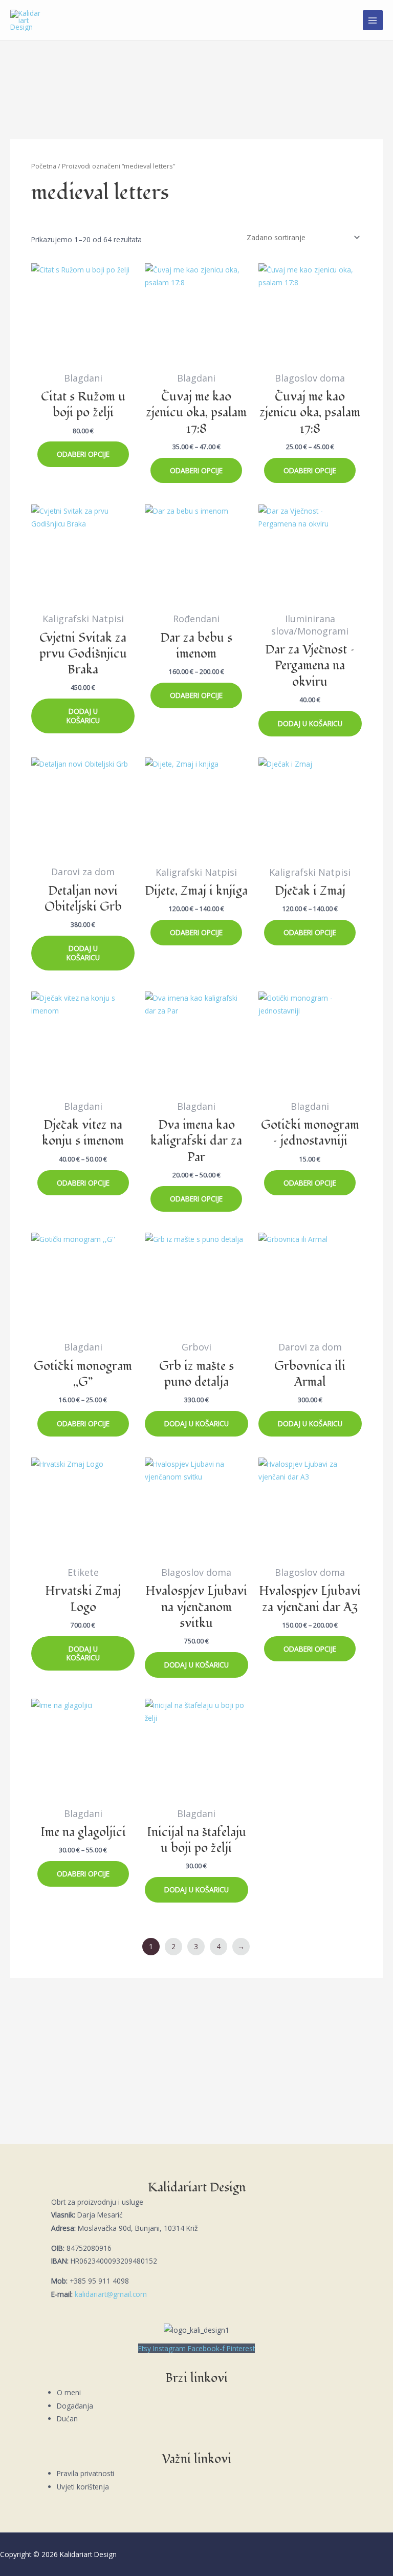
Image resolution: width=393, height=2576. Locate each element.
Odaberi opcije (83, 454)
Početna (44, 166)
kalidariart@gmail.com (111, 2294)
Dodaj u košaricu (83, 716)
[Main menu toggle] (373, 20)
